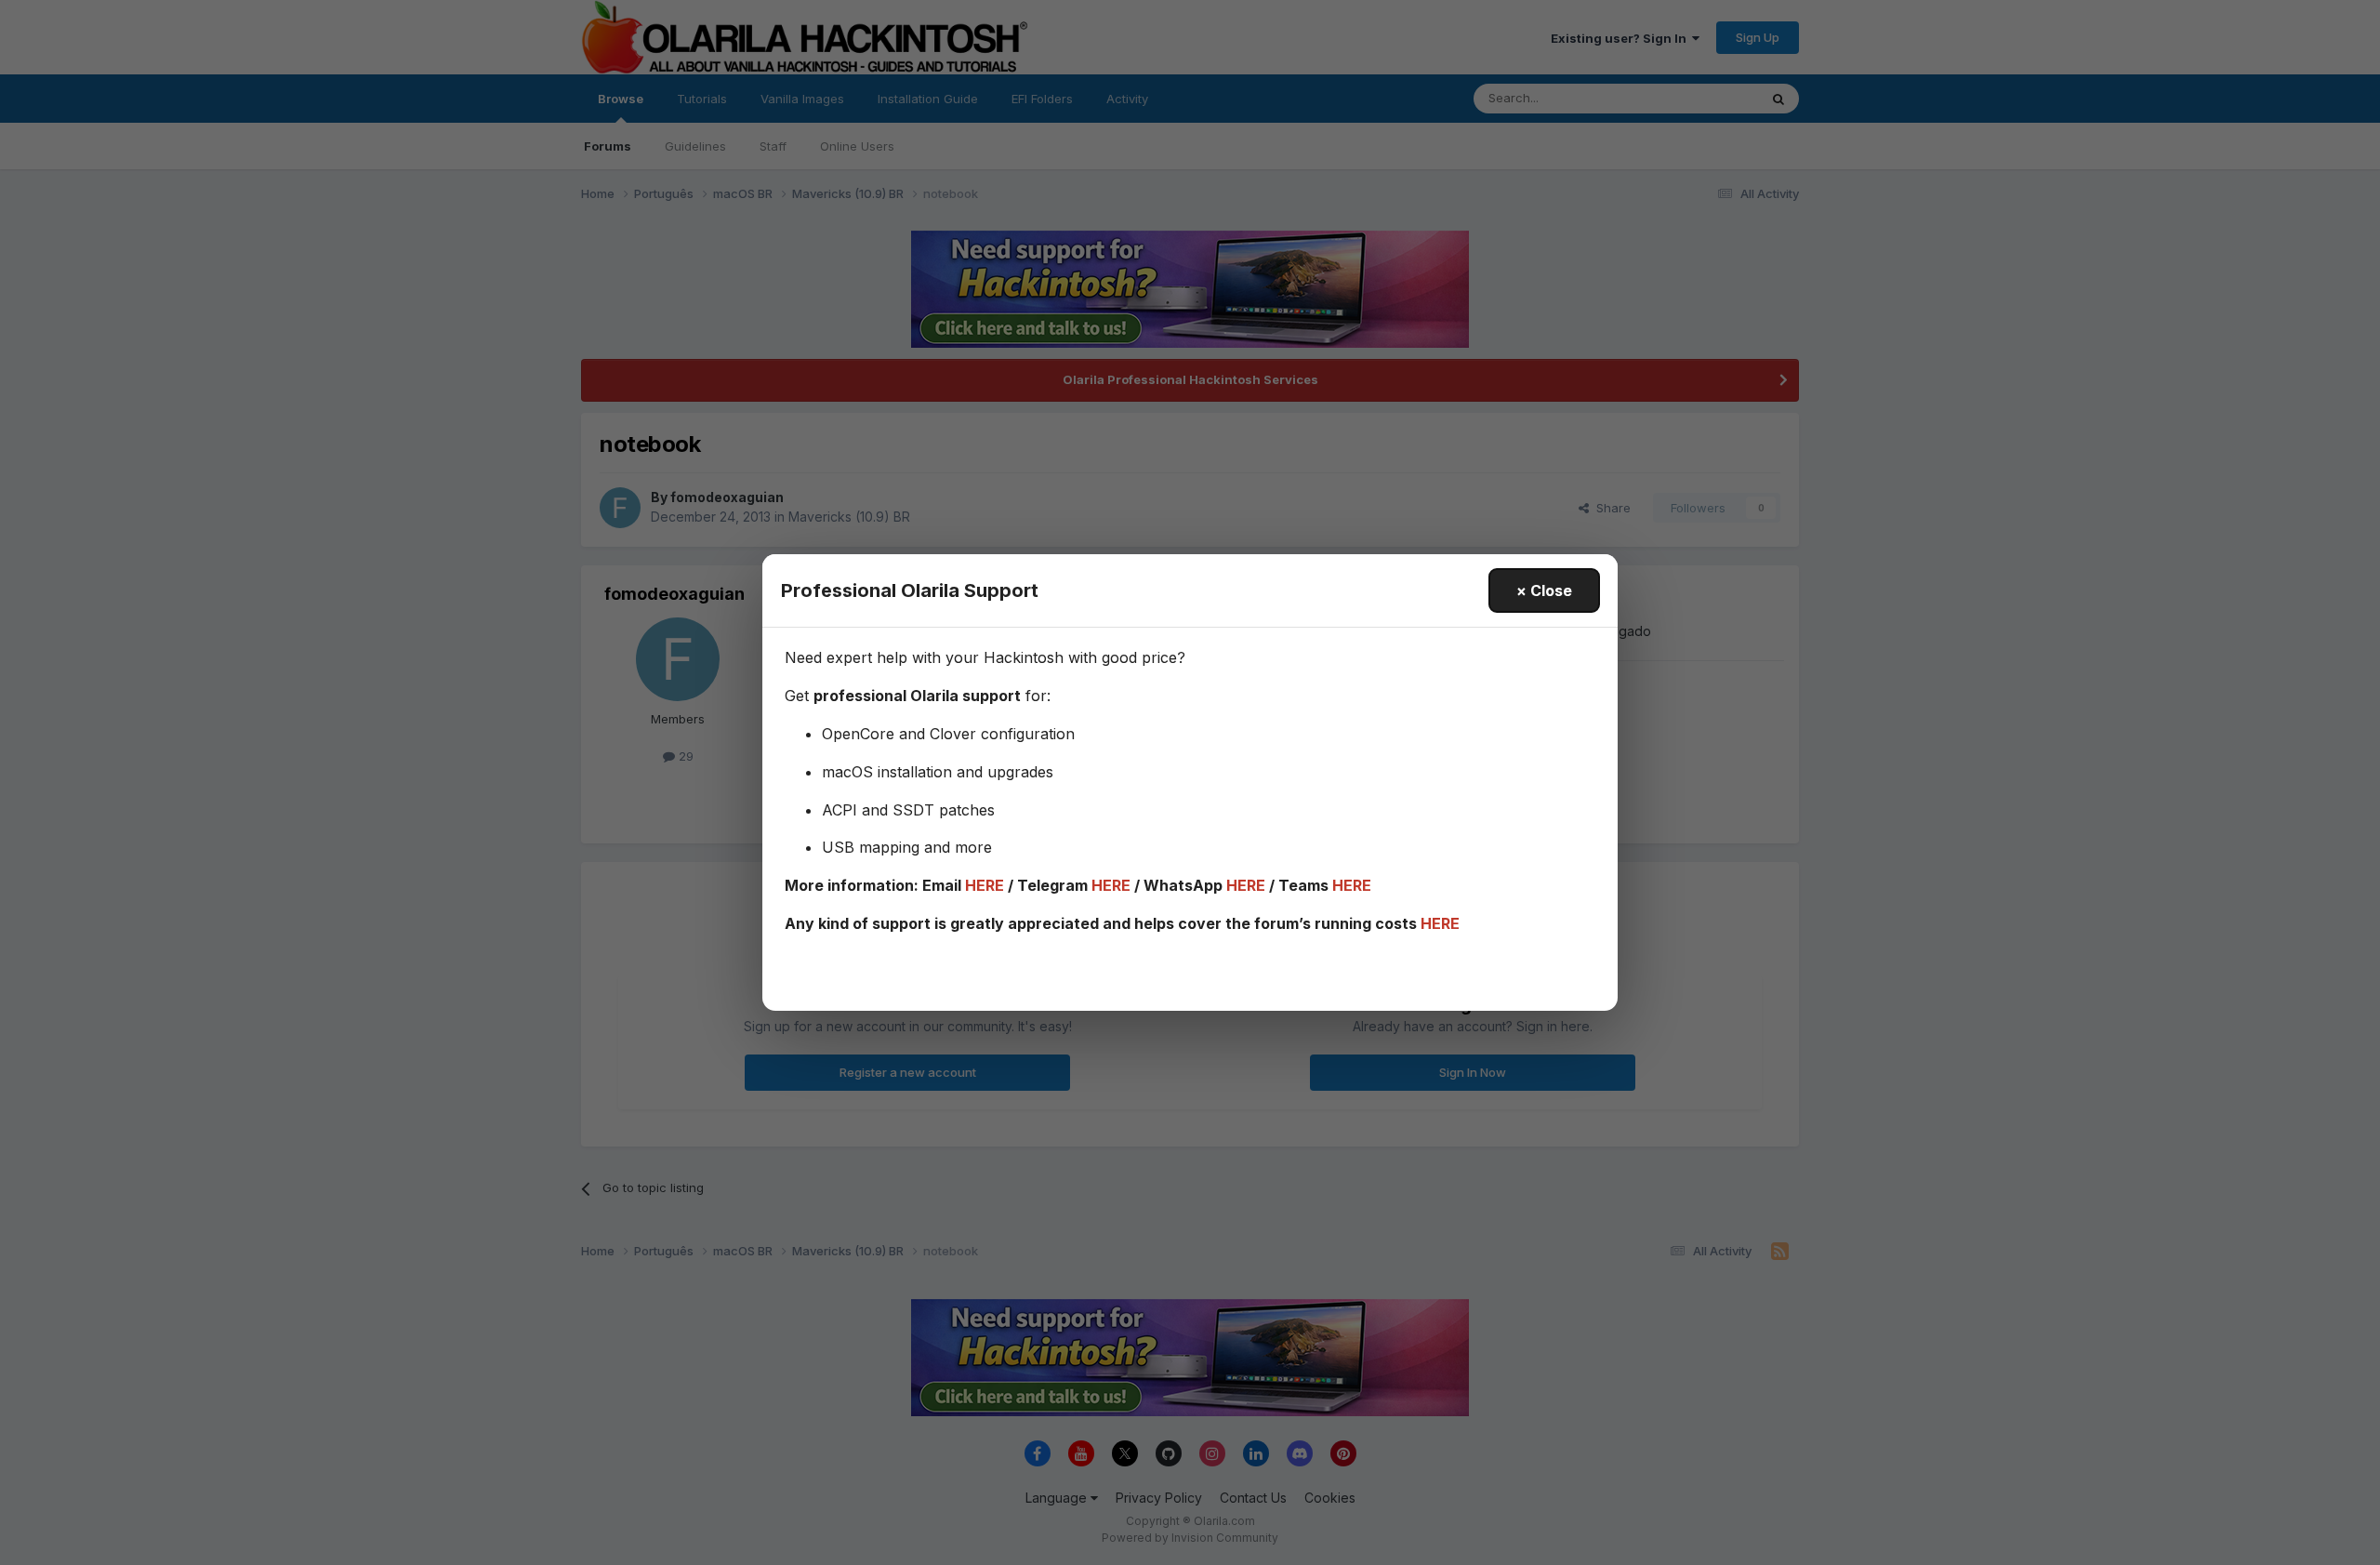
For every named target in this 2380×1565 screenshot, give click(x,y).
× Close (1544, 590)
